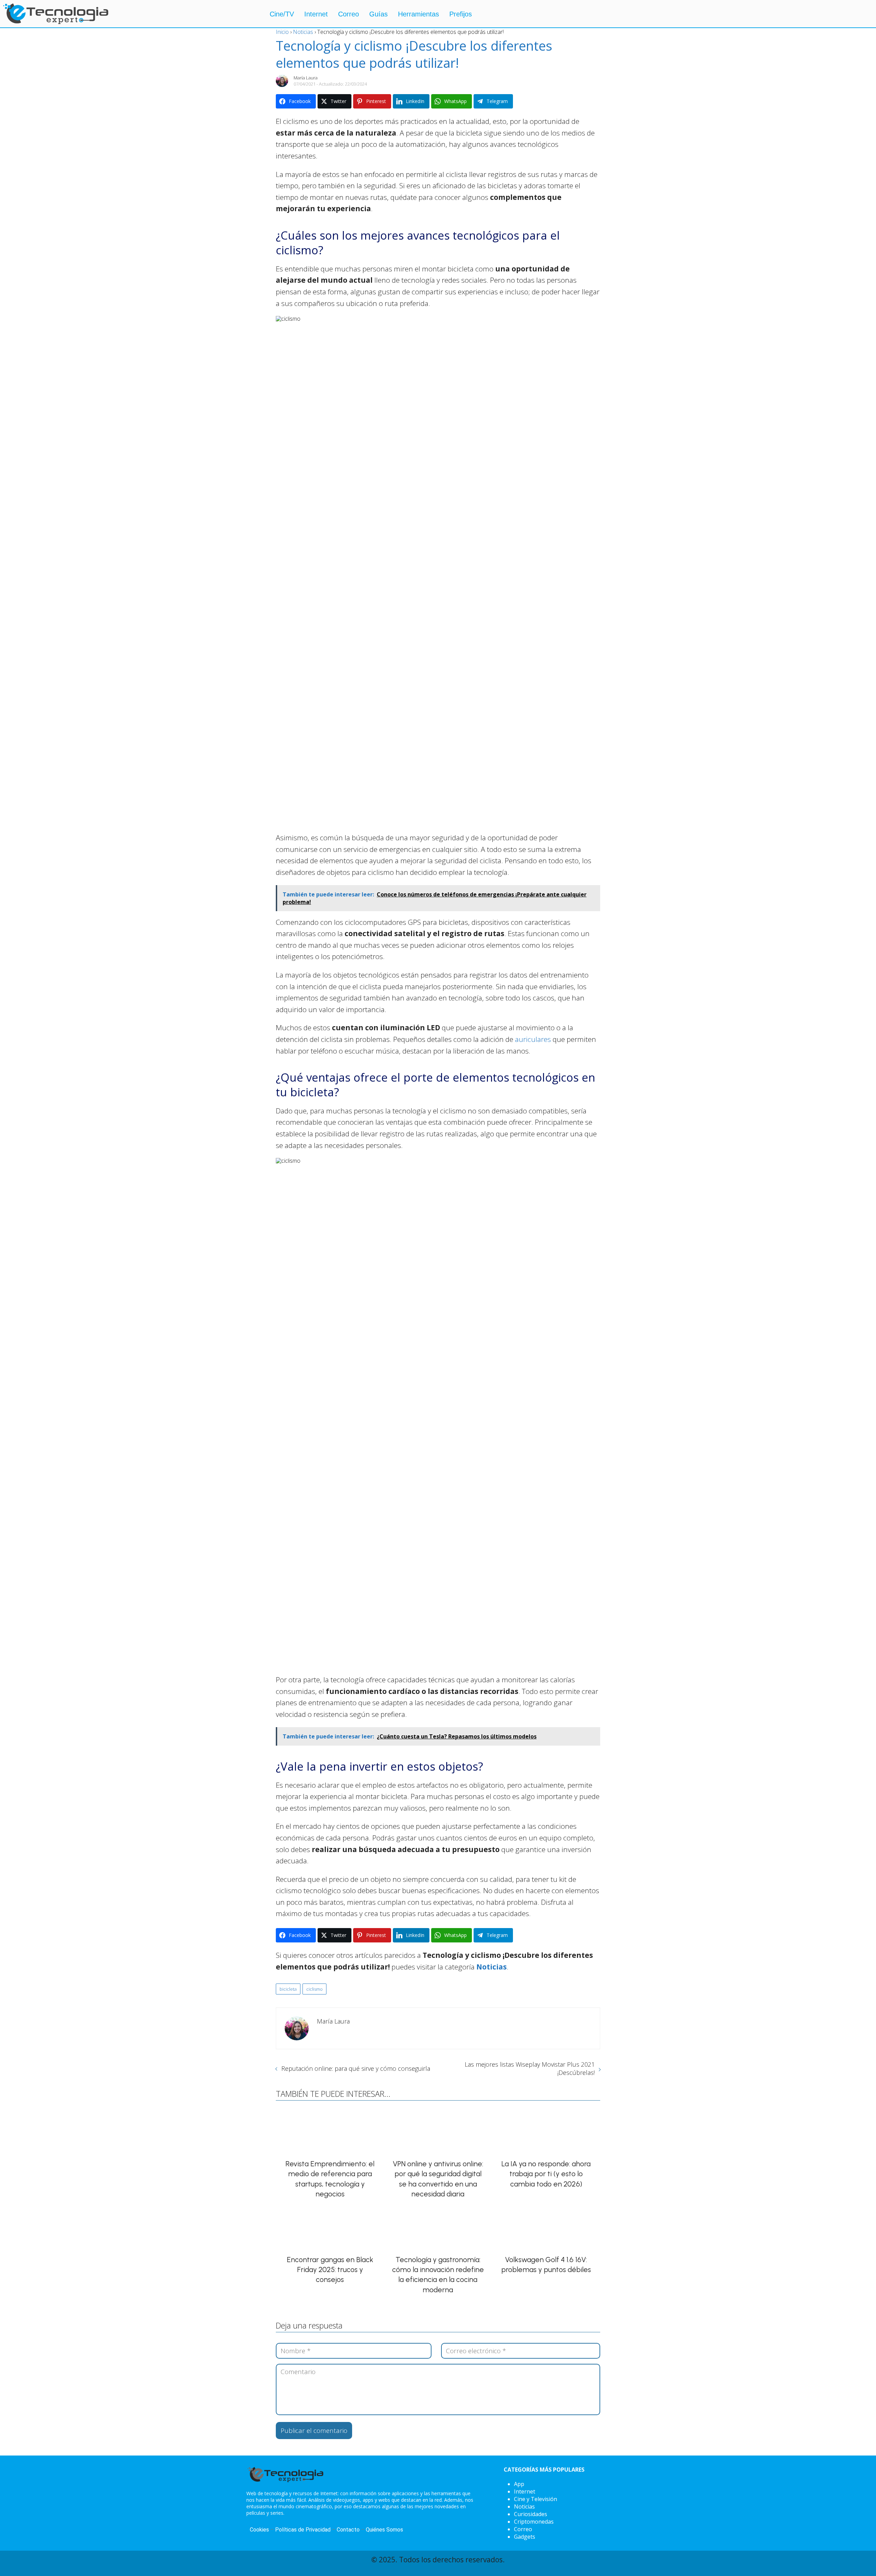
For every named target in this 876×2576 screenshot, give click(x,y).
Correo (349, 14)
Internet (316, 14)
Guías (378, 14)
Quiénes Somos (384, 2530)
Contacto (348, 2530)
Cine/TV (282, 14)
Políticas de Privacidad (303, 2530)
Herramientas (418, 14)
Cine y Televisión (536, 2499)
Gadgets (525, 2537)
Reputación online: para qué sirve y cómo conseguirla (356, 2068)
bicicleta (288, 1989)
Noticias (524, 2507)
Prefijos (461, 14)
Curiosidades (531, 2514)
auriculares (534, 1039)
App (519, 2484)
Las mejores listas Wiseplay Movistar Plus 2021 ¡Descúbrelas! (530, 2068)
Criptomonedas (534, 2522)
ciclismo (314, 1989)
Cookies (259, 2530)
